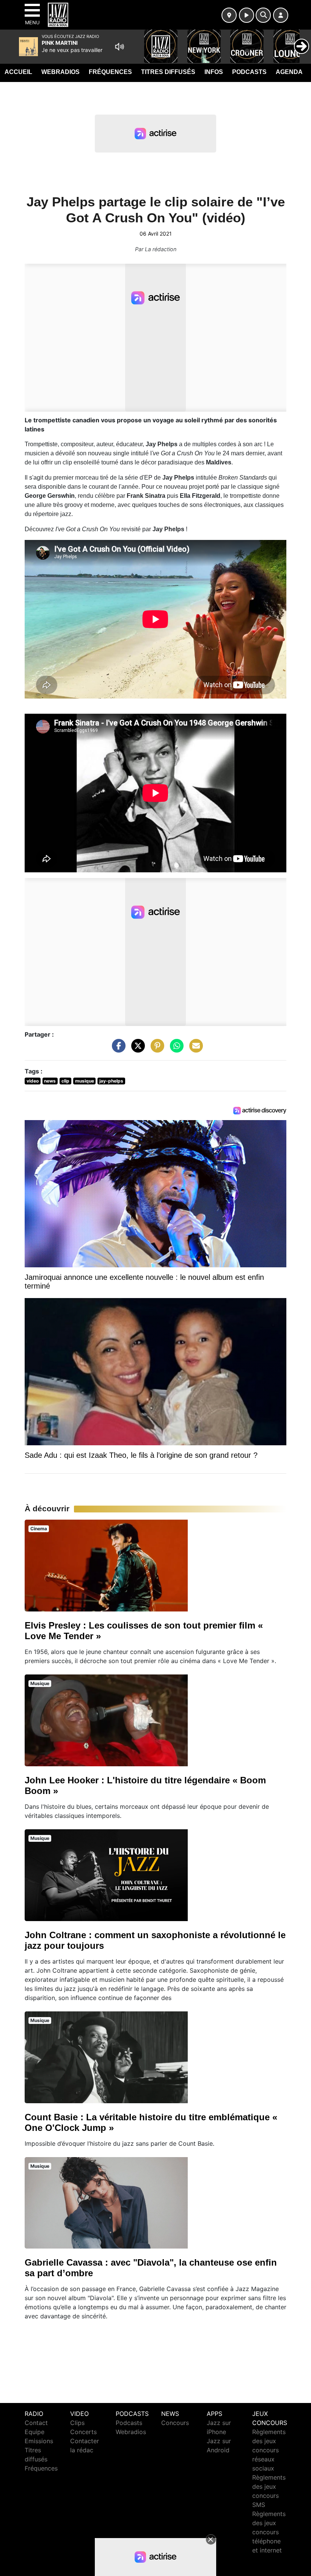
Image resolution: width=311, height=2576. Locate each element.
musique (85, 1081)
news (50, 1081)
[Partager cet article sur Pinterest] (155, 1050)
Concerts (83, 2432)
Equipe (35, 2432)
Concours (175, 2423)
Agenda (289, 72)
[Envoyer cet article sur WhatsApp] (175, 1050)
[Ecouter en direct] (247, 15)
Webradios (60, 72)
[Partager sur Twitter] (136, 1050)
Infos (214, 72)
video (33, 1081)
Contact (36, 2423)
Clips (77, 2423)
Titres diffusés (168, 72)
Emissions (39, 2441)
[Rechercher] (263, 15)
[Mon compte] (281, 15)
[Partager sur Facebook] (117, 1050)
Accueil (18, 72)
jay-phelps (111, 1081)
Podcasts (249, 72)
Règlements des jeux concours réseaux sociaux (269, 2450)
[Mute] (119, 47)
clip (65, 1081)
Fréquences (110, 72)
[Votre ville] (229, 15)
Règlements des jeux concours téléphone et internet (269, 2532)
